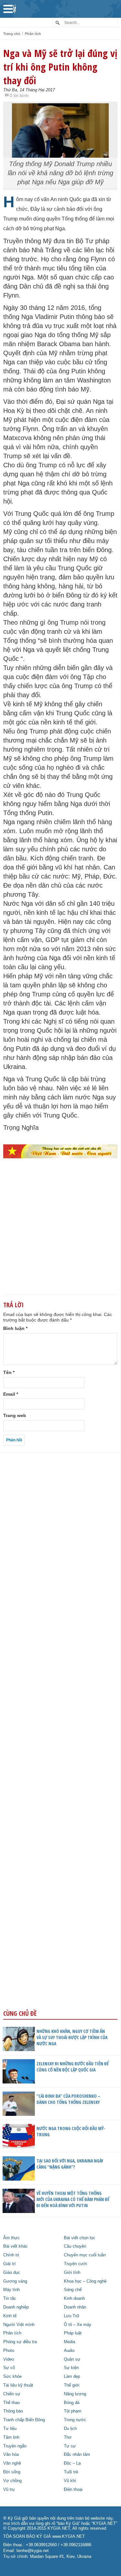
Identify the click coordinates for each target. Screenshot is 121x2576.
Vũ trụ (9, 2490)
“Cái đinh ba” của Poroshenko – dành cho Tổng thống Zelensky (68, 2099)
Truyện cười (76, 2264)
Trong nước (75, 2420)
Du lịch (70, 2429)
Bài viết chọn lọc (80, 2238)
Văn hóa (11, 2455)
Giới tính (72, 2273)
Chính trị (11, 2255)
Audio (69, 2351)
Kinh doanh (74, 2298)
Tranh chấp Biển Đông (24, 2420)
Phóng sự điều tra (20, 2342)
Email (11, 1394)
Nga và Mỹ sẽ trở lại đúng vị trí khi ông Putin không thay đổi (60, 67)
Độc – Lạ (72, 2463)
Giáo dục (12, 2273)
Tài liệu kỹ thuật (18, 2385)
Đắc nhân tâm (77, 2455)
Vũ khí (70, 2481)
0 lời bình (19, 96)
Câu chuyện (75, 2246)
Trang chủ (12, 34)
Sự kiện (71, 2368)
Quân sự (72, 2359)
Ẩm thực (11, 2238)
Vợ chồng (12, 2481)
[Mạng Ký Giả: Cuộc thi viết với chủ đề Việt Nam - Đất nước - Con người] (60, 1151)
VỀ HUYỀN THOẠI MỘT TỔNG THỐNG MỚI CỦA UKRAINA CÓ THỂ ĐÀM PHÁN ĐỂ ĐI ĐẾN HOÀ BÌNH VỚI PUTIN (73, 2199)
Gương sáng (15, 2281)
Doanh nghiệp (16, 2307)
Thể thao (11, 2403)
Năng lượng (75, 2394)
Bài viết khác (15, 2246)
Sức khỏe (12, 2377)
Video (9, 2359)
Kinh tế (10, 2316)
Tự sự (70, 2446)
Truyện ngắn (15, 2446)
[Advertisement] (60, 1237)
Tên (9, 1372)
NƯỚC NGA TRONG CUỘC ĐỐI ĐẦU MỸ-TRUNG (71, 2131)
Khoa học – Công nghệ (85, 2281)
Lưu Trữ (72, 2316)
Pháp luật (73, 2333)
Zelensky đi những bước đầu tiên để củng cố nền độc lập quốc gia (73, 2067)
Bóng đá (72, 2403)
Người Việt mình (19, 2325)
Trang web (15, 1415)
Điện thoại (73, 2490)
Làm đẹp (72, 2377)
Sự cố (9, 2368)
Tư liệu (10, 2429)
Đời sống (12, 2472)
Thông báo (13, 2411)
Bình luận (15, 1328)
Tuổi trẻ (71, 2472)
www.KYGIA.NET (69, 2536)
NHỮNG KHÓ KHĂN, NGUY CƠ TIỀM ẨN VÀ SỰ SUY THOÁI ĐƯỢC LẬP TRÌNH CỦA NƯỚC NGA (72, 2037)
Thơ (68, 2437)
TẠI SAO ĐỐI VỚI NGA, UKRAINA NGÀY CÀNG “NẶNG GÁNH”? (70, 2164)
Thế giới (72, 2385)
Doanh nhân (75, 2307)
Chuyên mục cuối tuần (85, 2255)
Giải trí (10, 2264)
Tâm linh (11, 2437)
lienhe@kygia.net (33, 2551)
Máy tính (11, 2290)
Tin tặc (10, 2298)
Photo (9, 2351)
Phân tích (33, 34)
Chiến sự (12, 2394)
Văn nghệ (12, 2463)
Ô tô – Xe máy (78, 2325)
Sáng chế (73, 2290)
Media (70, 2342)
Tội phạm (73, 2411)
